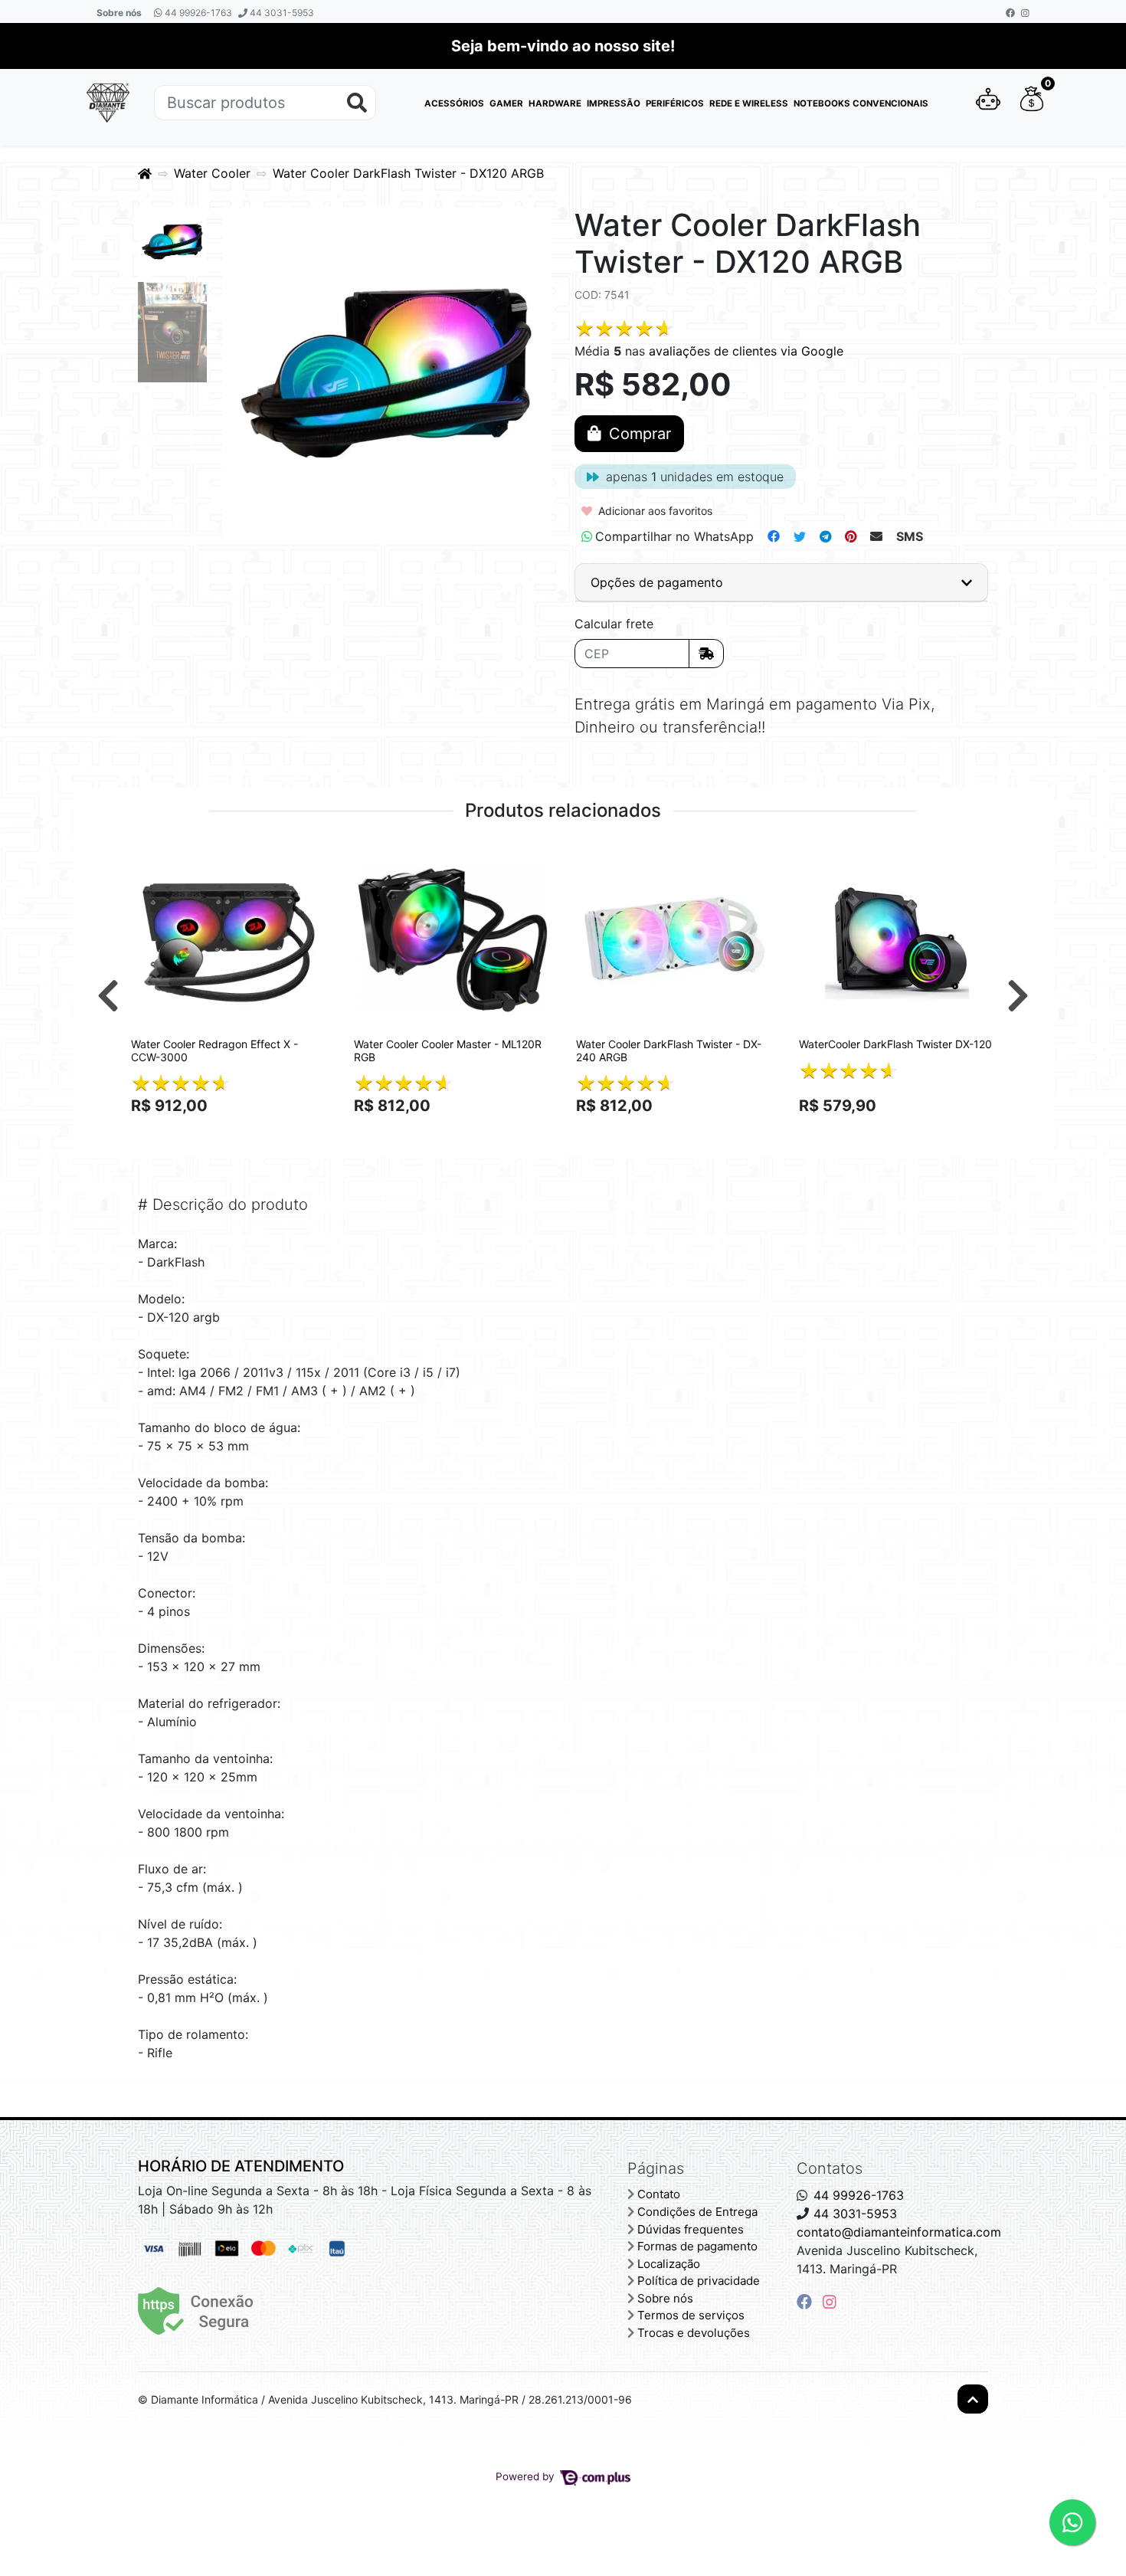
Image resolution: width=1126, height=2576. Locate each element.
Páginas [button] (656, 2168)
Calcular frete (614, 624)
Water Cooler (212, 173)
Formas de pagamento (697, 2246)
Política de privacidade (699, 2281)
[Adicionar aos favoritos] (150, 857)
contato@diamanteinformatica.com (899, 2232)
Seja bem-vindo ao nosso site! (563, 46)
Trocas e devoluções (694, 2333)
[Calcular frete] (706, 654)
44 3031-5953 (281, 13)
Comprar (236, 1132)
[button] (988, 103)
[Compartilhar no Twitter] (800, 536)
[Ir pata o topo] (973, 2399)
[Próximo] (1018, 995)
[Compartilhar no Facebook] (774, 536)
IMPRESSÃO (614, 103)
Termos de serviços (691, 2315)
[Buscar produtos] (357, 103)
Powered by (527, 2476)
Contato (659, 2194)
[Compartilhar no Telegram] (825, 536)
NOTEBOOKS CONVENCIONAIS (861, 103)
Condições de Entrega (697, 2212)
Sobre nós (119, 13)
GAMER (506, 103)
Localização (669, 2264)
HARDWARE (555, 103)
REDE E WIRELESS (749, 103)
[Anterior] (108, 995)
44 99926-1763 (197, 13)
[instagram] (830, 2302)
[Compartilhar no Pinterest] (851, 536)
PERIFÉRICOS (675, 103)
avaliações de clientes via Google (746, 351)
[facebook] (807, 2302)
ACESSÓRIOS (454, 103)
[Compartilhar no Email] (876, 536)
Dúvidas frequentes (691, 2229)
